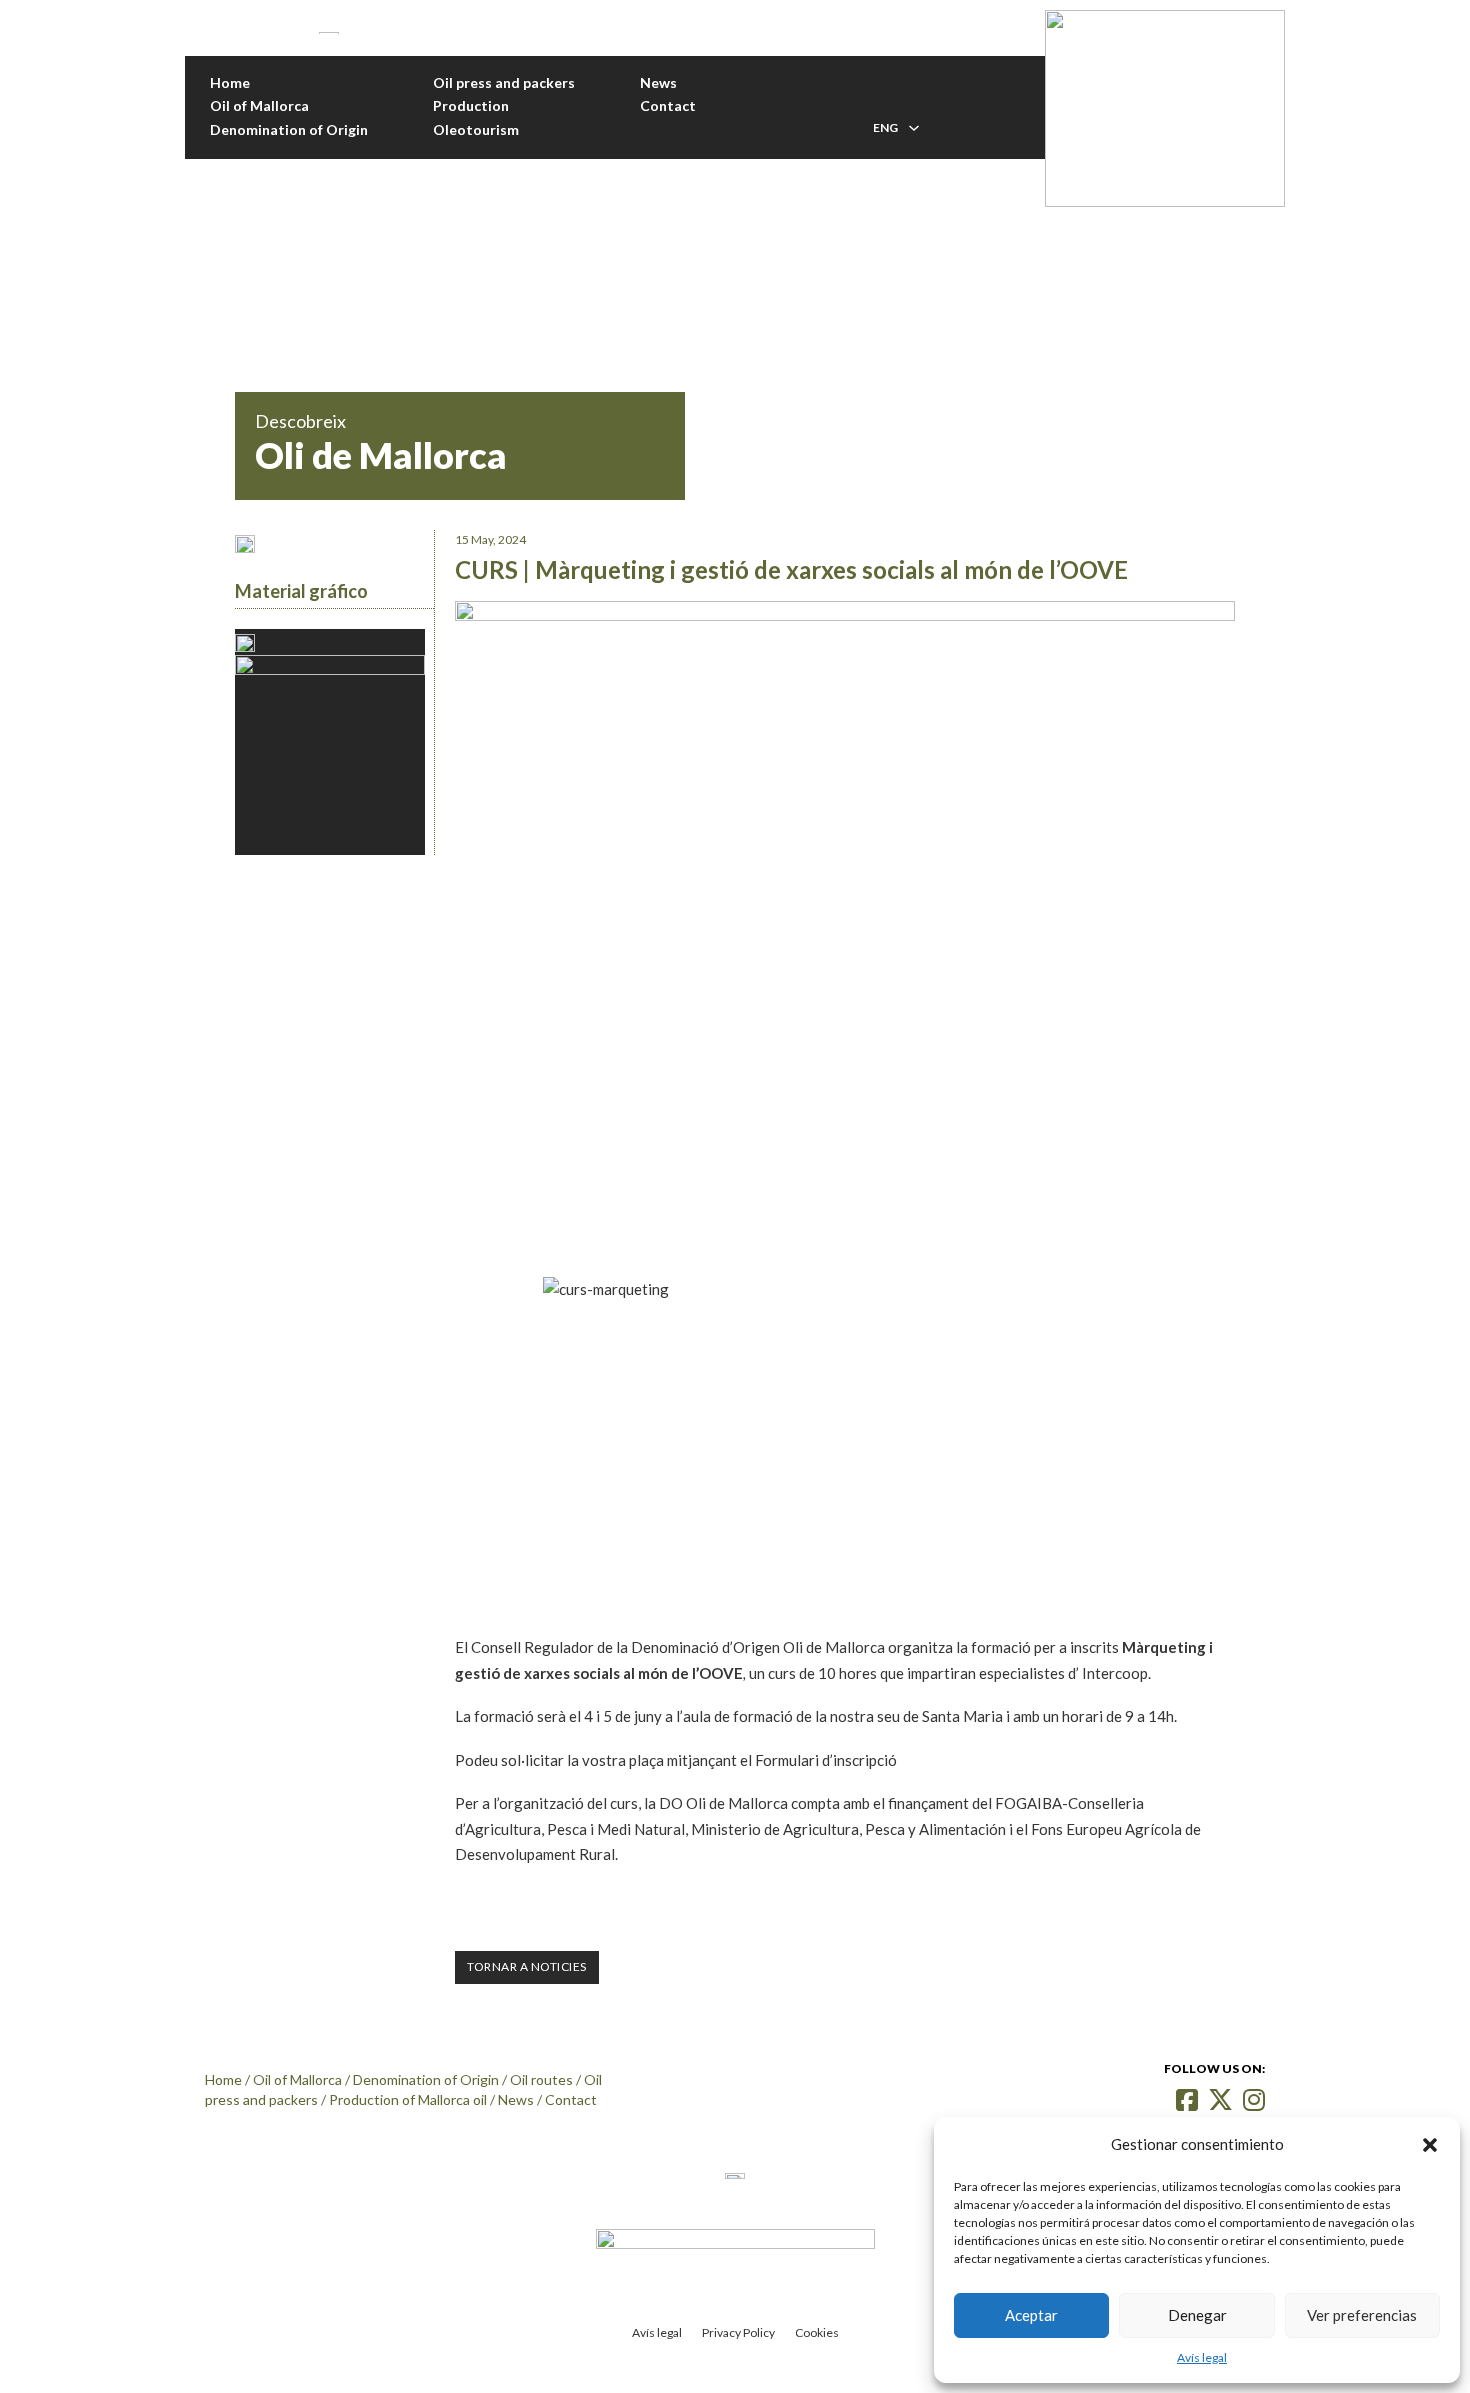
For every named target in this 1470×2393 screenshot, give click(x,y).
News (658, 82)
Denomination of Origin (289, 129)
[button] (1430, 2145)
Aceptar (1031, 2315)
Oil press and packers (504, 82)
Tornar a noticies (527, 1966)
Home (230, 82)
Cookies (817, 2332)
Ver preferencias (1362, 2315)
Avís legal (1202, 2357)
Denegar (1197, 2315)
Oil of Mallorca (259, 105)
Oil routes (541, 2079)
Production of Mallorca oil (408, 2099)
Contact (668, 105)
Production (471, 105)
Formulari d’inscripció (826, 1760)
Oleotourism (476, 129)
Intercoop (1115, 1673)
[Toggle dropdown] (914, 128)
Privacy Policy (738, 2332)
